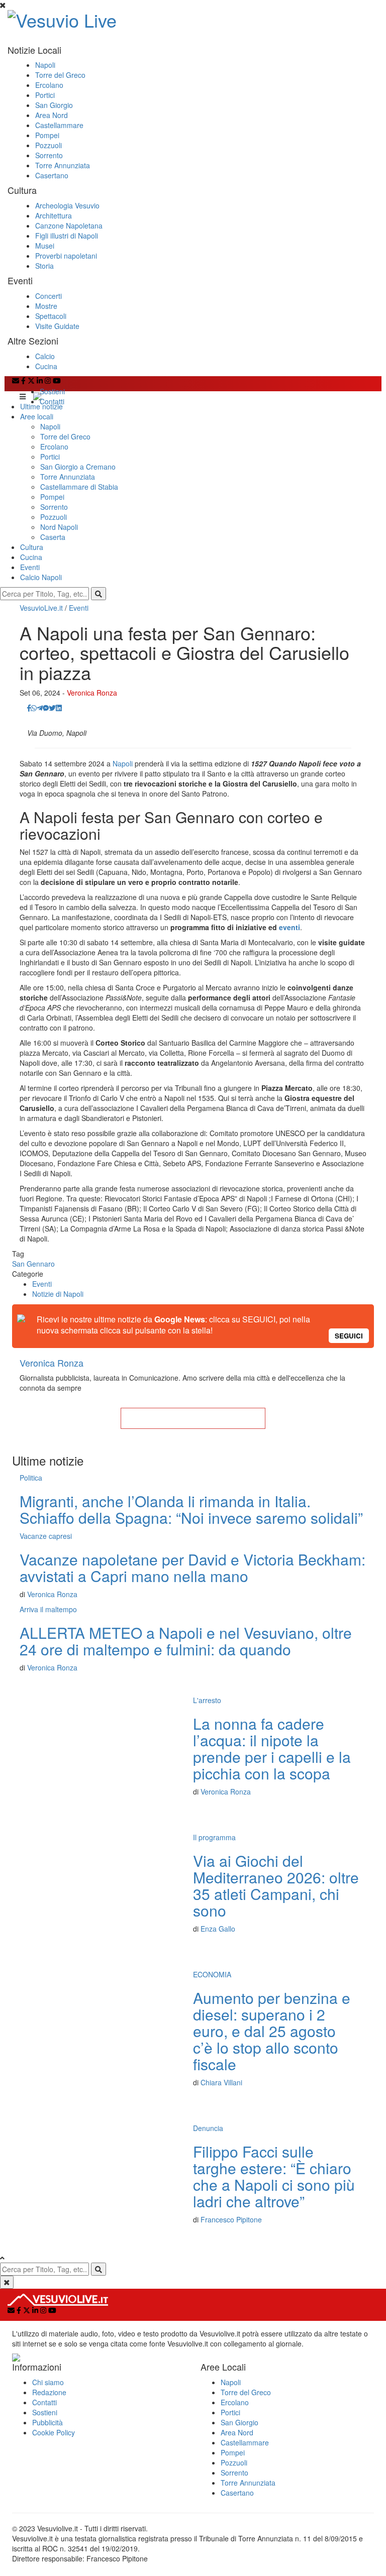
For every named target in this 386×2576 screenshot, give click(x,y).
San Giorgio (54, 105)
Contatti (52, 401)
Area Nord (52, 115)
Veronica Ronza (92, 693)
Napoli (45, 65)
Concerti (49, 296)
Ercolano (49, 85)
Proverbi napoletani (66, 256)
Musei (45, 246)
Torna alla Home (193, 1418)
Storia (44, 266)
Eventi (30, 567)
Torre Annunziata (63, 165)
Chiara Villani (221, 2082)
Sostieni (52, 391)
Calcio (45, 356)
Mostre (46, 306)
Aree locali (37, 416)
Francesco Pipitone (231, 2219)
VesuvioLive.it (41, 608)
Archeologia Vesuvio (67, 205)
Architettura (54, 215)
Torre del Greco (60, 75)
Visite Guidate (57, 326)
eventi (289, 927)
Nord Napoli (59, 527)
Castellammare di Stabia (79, 487)
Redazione (49, 2392)
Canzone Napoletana (69, 226)
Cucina (46, 366)
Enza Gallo (218, 1929)
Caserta (53, 537)
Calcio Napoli (41, 577)
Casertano (52, 175)
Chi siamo (48, 2382)
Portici (45, 95)
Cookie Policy (54, 2432)
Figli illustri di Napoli (67, 236)
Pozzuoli (49, 145)
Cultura (32, 547)
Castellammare (59, 125)
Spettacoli (51, 316)
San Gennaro (33, 1264)
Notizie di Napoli (58, 1294)
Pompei (47, 135)
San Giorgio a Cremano (78, 467)
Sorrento (49, 155)
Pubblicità (47, 2422)
